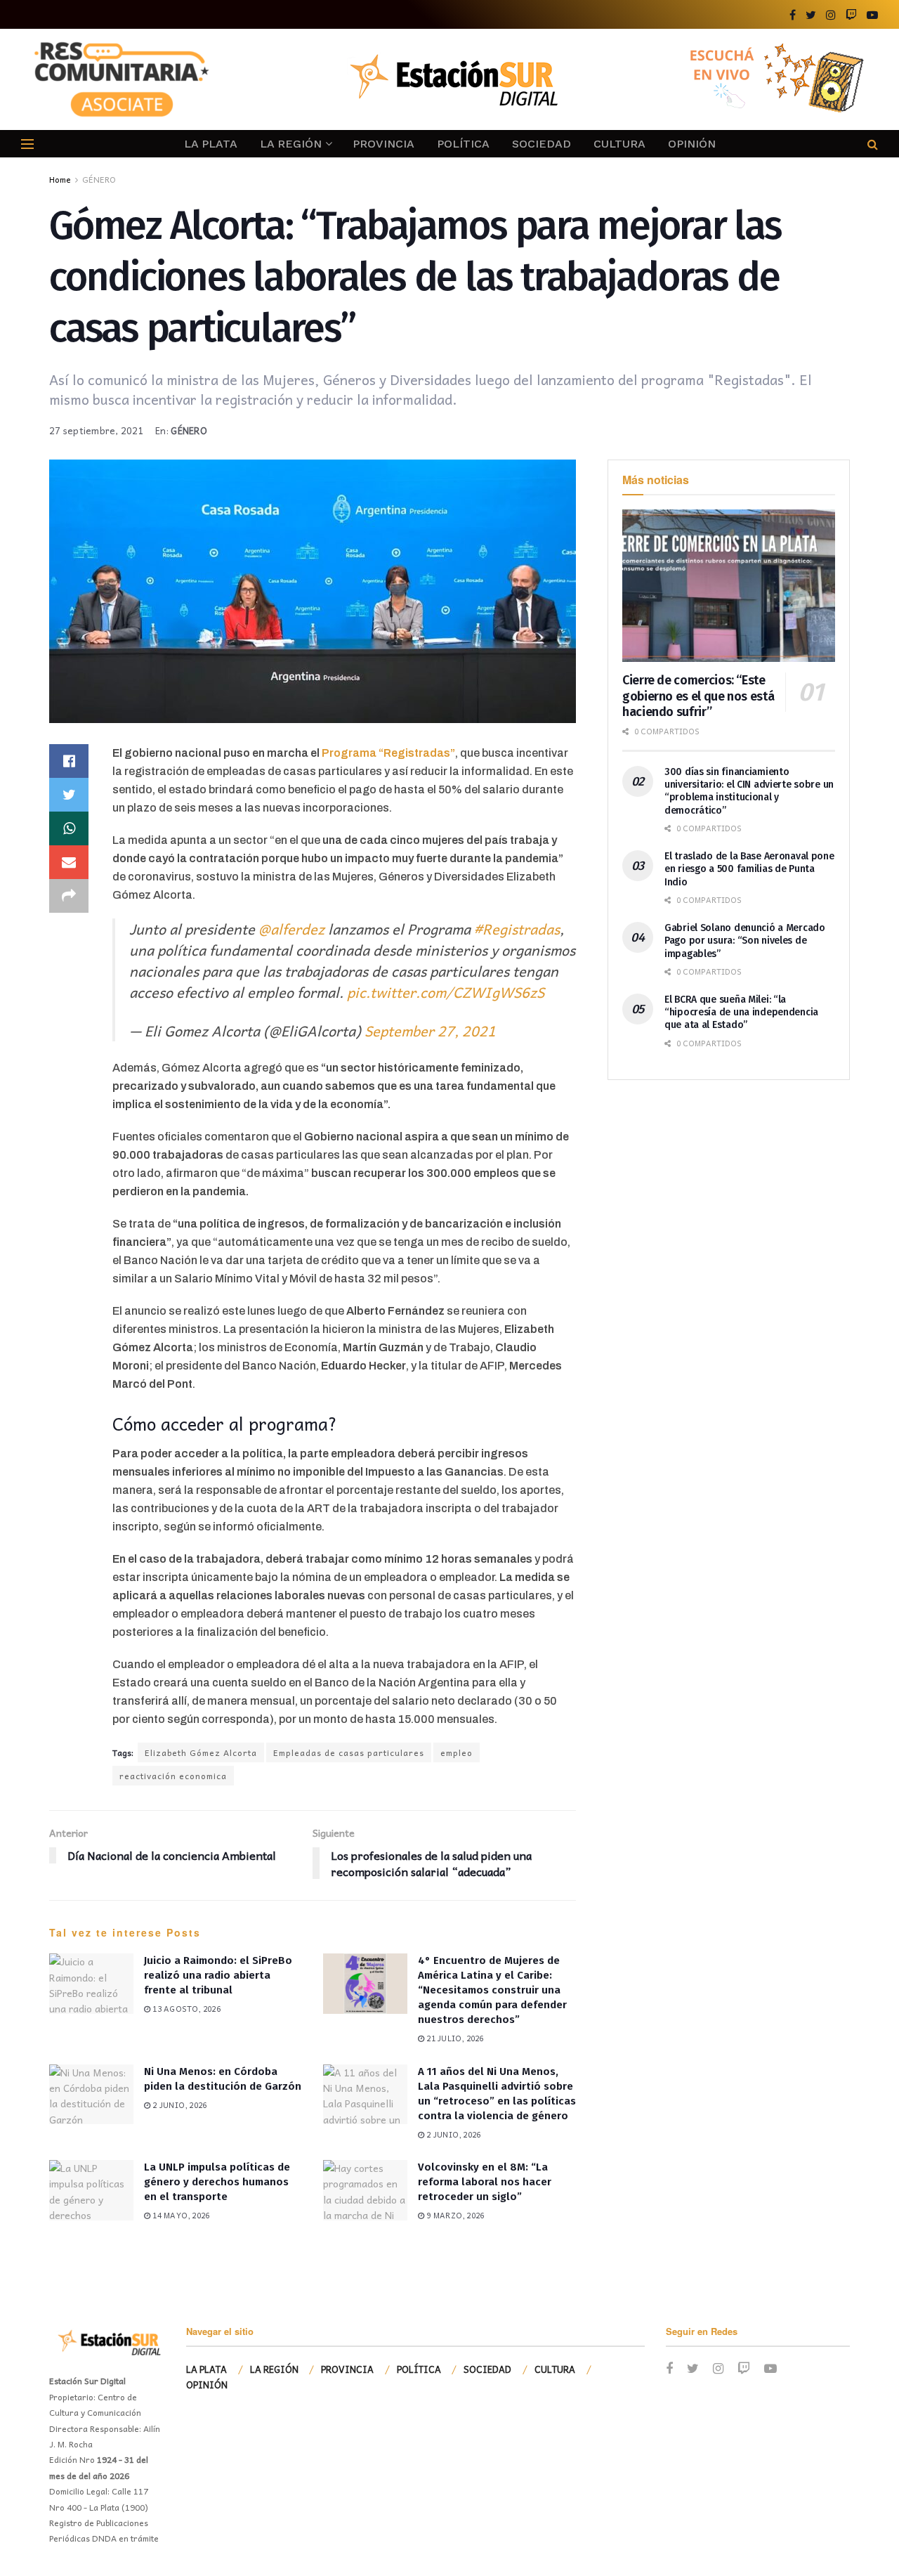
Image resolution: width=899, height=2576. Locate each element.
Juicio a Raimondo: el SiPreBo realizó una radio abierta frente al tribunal (218, 1975)
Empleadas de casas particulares (349, 1752)
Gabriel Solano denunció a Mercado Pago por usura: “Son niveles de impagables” (745, 941)
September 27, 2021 (430, 1031)
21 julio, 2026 (454, 2038)
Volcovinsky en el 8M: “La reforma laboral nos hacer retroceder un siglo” (485, 2182)
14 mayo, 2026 (180, 2215)
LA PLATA (211, 144)
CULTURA (619, 144)
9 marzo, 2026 (454, 2215)
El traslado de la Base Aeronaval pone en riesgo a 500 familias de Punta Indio (749, 869)
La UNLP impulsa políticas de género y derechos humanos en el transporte (217, 2182)
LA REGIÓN (291, 144)
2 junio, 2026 (178, 2105)
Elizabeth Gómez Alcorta (201, 1752)
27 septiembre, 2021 (97, 430)
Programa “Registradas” (387, 753)
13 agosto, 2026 (185, 2009)
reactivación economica (173, 1776)
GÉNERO (99, 179)
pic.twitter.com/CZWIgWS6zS (446, 992)
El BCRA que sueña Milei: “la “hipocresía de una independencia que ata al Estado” (741, 1012)
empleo (457, 1752)
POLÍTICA (463, 144)
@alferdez (291, 929)
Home (60, 179)
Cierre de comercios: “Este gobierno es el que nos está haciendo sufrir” (698, 696)
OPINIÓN (692, 144)
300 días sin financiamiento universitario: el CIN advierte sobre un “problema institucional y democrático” (749, 791)
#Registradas (517, 929)
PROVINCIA (383, 144)
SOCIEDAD (542, 144)
